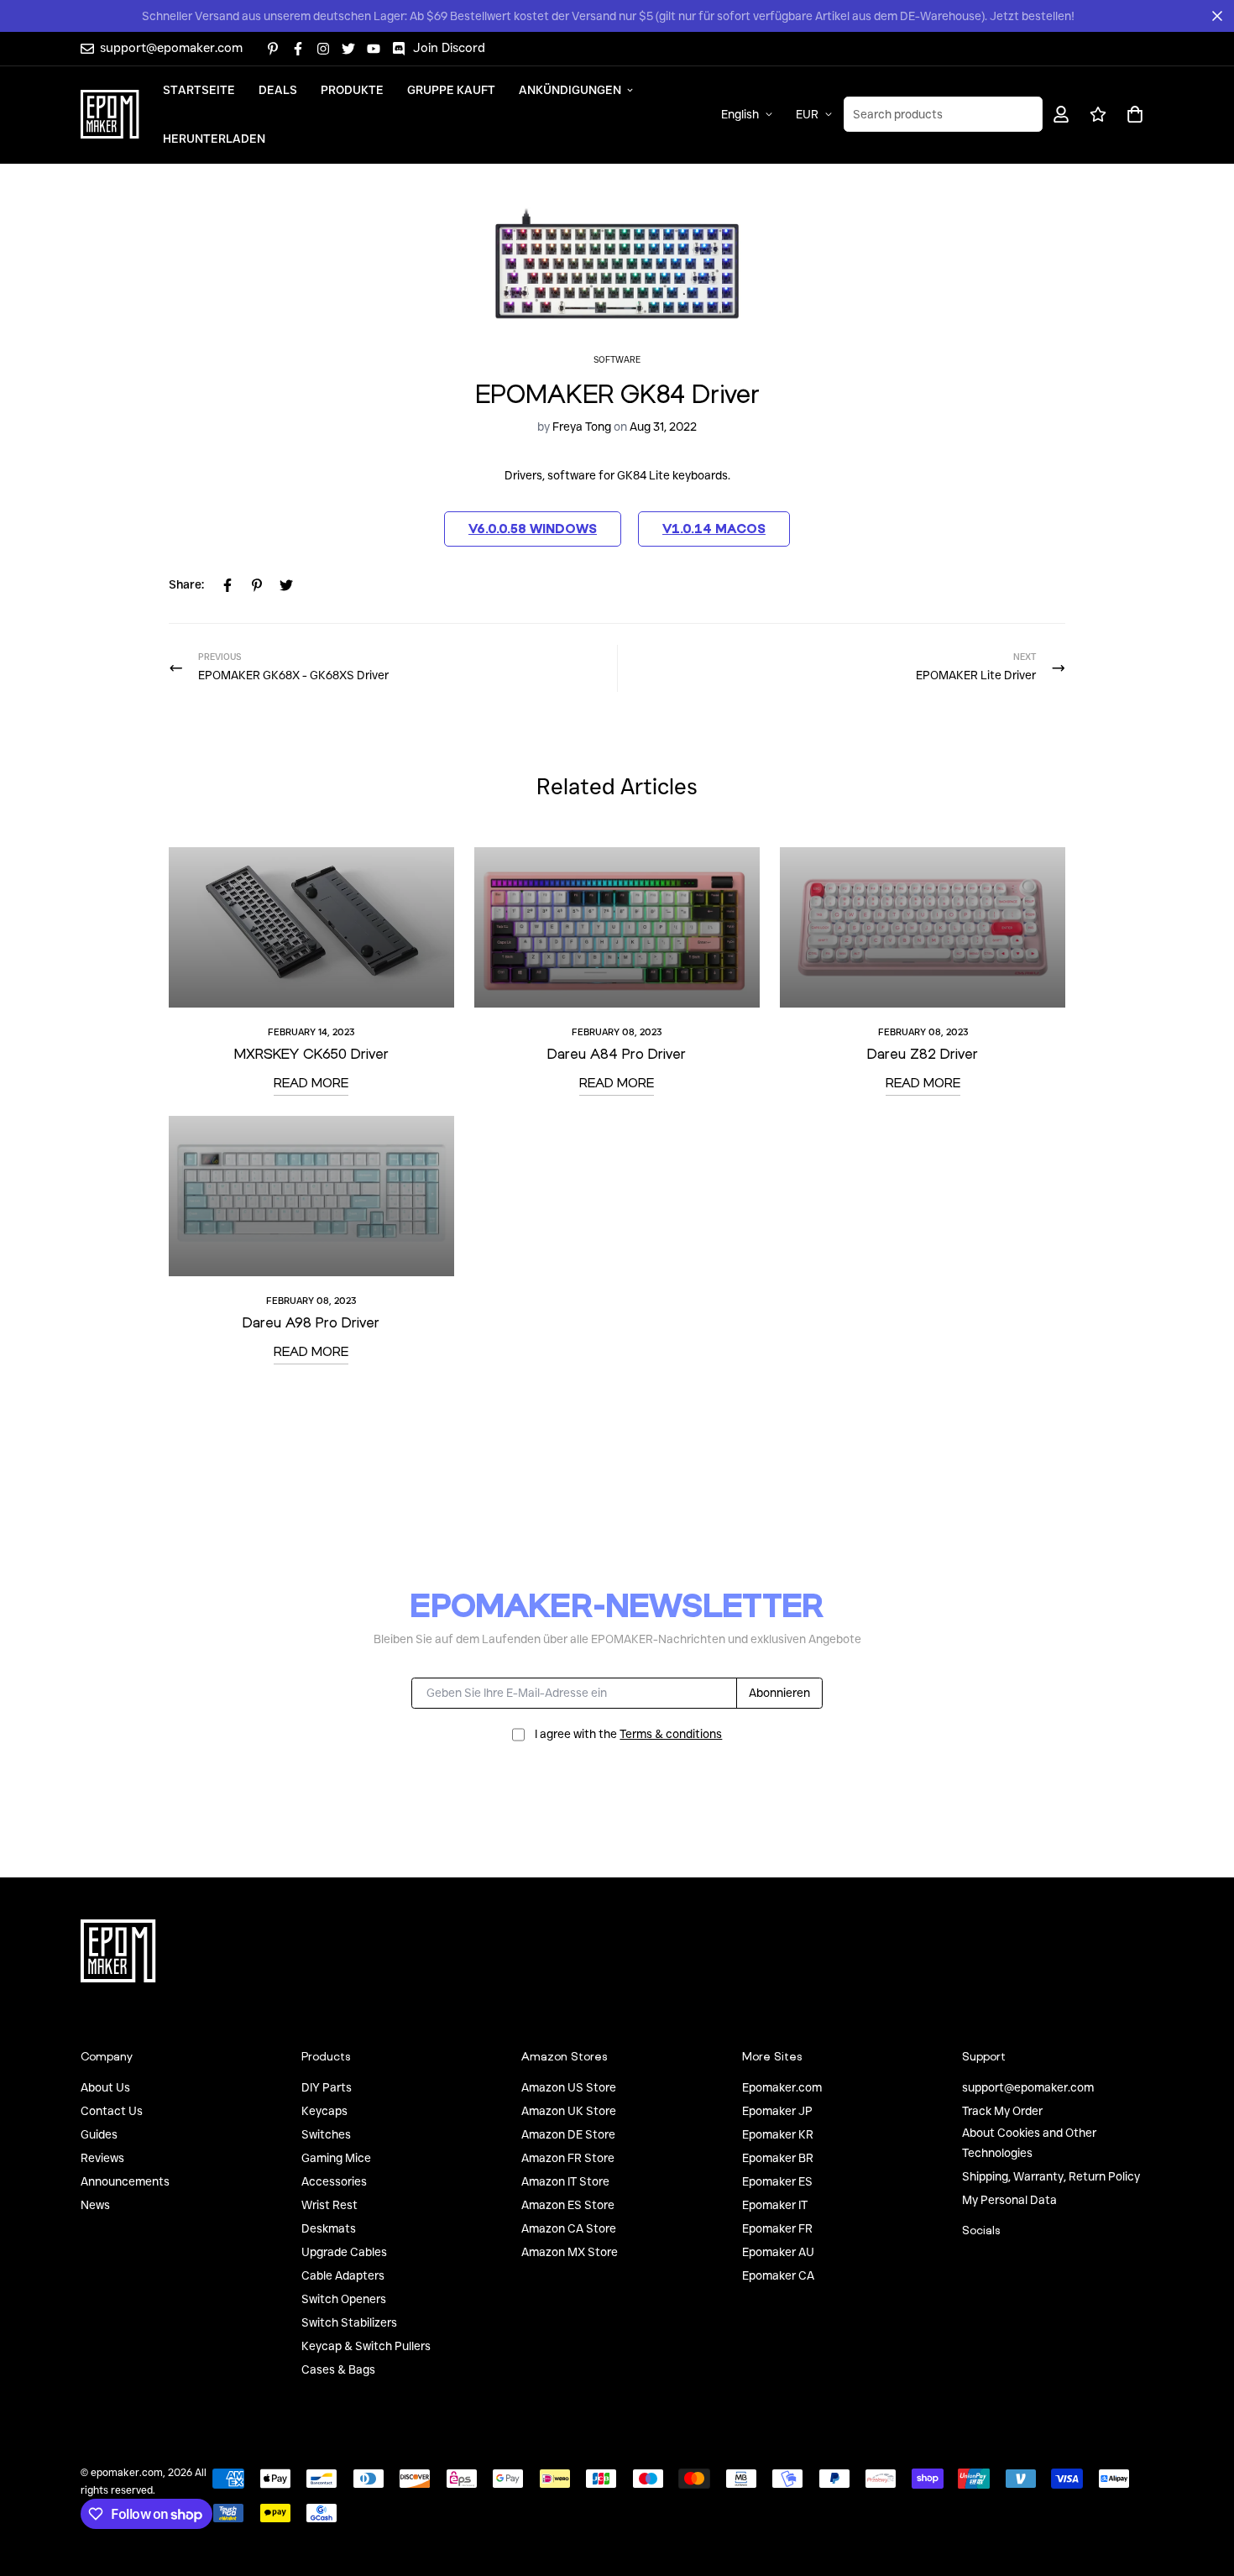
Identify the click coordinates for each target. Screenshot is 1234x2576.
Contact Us (112, 2111)
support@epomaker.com (1028, 2087)
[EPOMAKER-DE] (110, 114)
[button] (1132, 114)
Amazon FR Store (568, 2158)
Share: (186, 584)
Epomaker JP (777, 2111)
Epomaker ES (777, 2181)
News (95, 2205)
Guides (99, 2134)
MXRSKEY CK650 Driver (311, 1053)
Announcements (125, 2181)
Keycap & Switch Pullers (366, 2346)
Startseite (199, 89)
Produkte (352, 89)
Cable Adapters (343, 2275)
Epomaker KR (778, 2134)
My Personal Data (1009, 2200)
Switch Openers (344, 2299)
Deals (278, 89)
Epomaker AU (778, 2252)
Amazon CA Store (569, 2228)
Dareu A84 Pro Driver (617, 1053)
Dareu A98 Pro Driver (311, 1322)
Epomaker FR (777, 2228)
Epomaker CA (778, 2275)
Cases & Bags (338, 2369)
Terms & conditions (671, 1734)
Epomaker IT (775, 2205)
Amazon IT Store (565, 2181)
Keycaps (324, 2111)
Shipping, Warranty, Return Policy (1051, 2176)
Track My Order (1002, 2111)
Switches (326, 2134)
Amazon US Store (569, 2087)
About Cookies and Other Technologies (1029, 2143)
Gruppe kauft (451, 89)
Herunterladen (214, 138)
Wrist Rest (329, 2205)
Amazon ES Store (568, 2205)
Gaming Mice (336, 2158)
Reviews (102, 2158)
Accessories (334, 2181)
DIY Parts (327, 2087)
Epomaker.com (782, 2087)
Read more (311, 1082)
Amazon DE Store (568, 2134)
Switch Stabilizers (349, 2322)
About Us (105, 2087)
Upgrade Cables (344, 2252)
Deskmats (329, 2228)
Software (617, 360)
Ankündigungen (570, 89)
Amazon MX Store (570, 2252)
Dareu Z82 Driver (923, 1053)
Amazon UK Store (569, 2111)
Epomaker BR (778, 2158)
